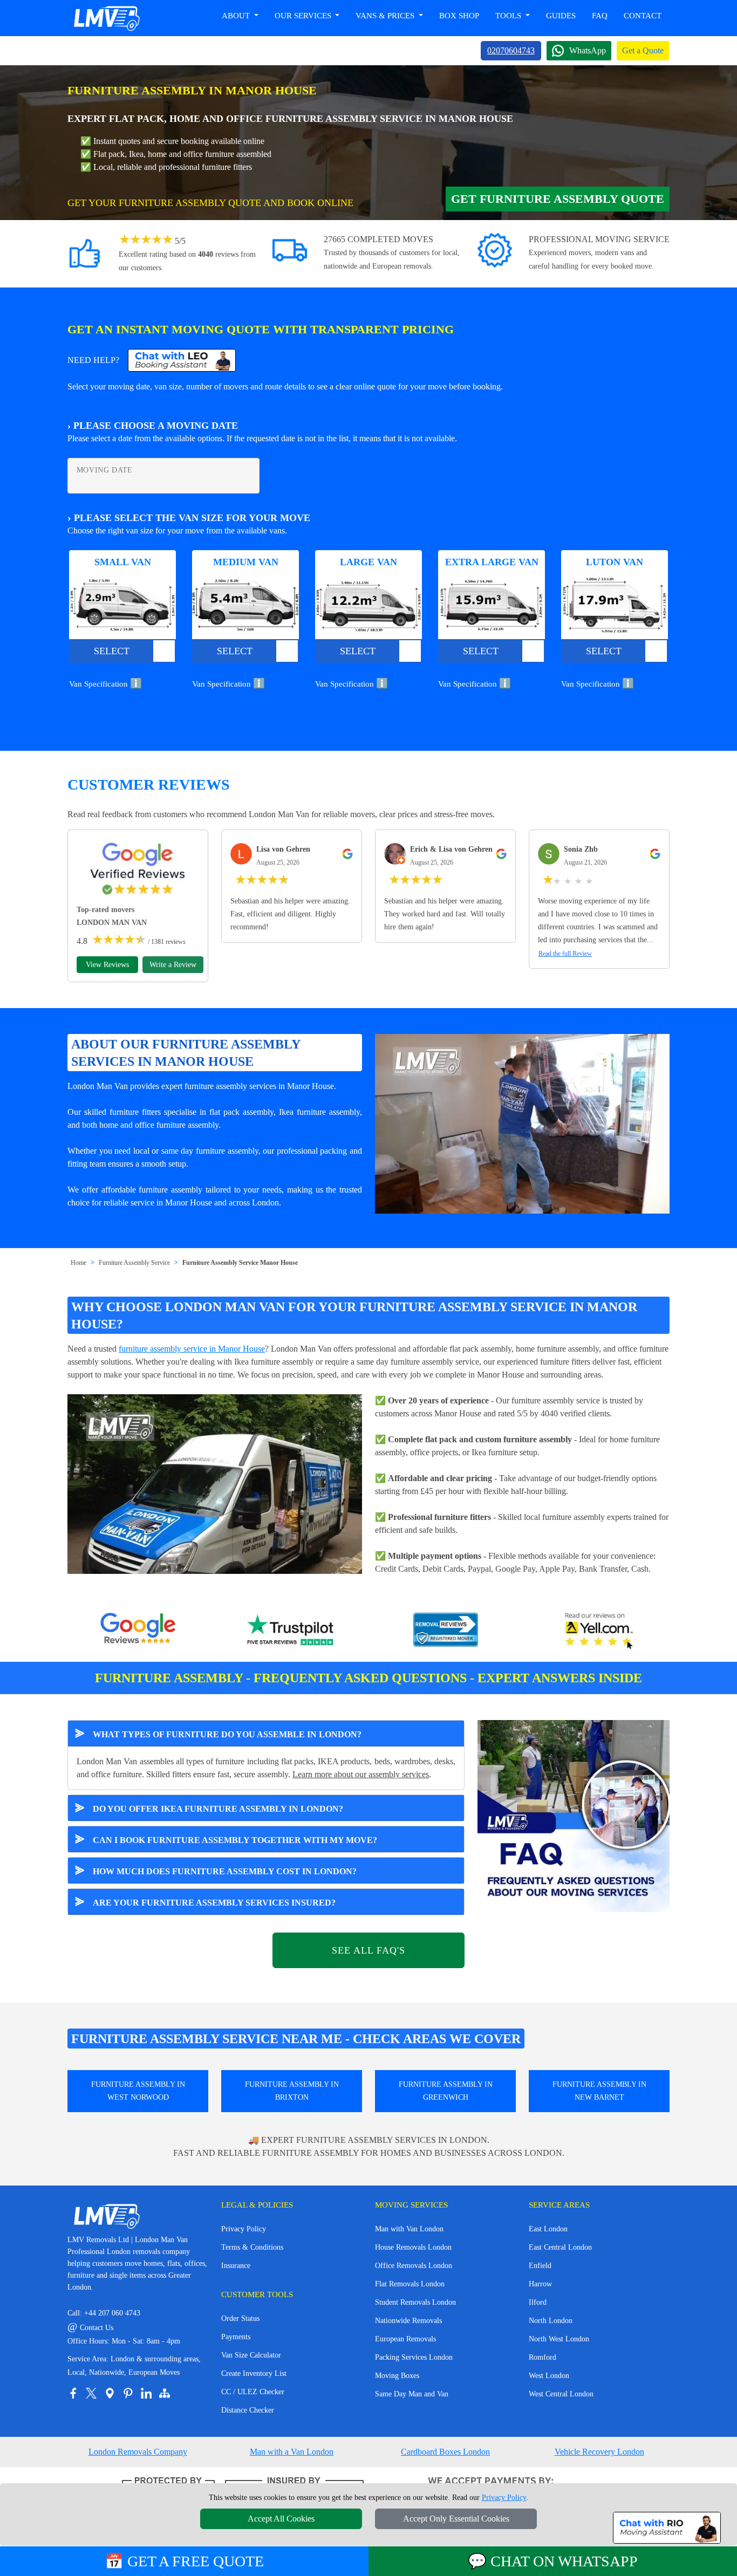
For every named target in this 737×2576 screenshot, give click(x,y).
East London (548, 2229)
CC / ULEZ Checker (253, 2392)
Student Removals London (415, 2302)
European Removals (405, 2339)
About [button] (237, 16)
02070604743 (511, 50)
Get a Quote (643, 50)
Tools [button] (509, 16)
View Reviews (107, 965)
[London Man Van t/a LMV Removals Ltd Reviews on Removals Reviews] (446, 1631)
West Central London (561, 2394)
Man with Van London (409, 2229)
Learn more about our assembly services (361, 1774)
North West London (559, 2339)
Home (79, 1263)
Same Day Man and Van (412, 2394)
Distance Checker (248, 2410)
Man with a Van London (292, 2452)
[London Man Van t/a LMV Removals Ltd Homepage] (106, 18)
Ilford (538, 2302)
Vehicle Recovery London (599, 2452)
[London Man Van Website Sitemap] (165, 2393)
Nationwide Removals (408, 2321)
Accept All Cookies (281, 2519)
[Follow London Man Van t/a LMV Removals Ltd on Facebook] (73, 2393)
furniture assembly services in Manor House (259, 1086)
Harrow (540, 2284)
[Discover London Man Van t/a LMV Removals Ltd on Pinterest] (128, 2393)
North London (551, 2321)
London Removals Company (138, 2452)
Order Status (240, 2318)
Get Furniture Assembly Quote (558, 199)
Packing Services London (414, 2357)
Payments (236, 2337)
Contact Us (90, 2328)
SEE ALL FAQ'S (368, 1950)
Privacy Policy (244, 2229)
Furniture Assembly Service (134, 1263)
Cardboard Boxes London (445, 2452)
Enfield (540, 2266)
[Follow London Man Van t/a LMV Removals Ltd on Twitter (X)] (91, 2393)
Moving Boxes (397, 2376)
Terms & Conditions (252, 2247)
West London (549, 2376)
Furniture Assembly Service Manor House (240, 1263)
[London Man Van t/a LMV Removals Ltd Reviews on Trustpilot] (292, 1631)
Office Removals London (414, 2266)
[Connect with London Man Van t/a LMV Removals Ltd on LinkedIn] (146, 2393)
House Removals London (413, 2247)
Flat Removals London (410, 2284)
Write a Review (173, 965)
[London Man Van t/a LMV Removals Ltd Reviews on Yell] (599, 1631)
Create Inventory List (254, 2373)
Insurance (236, 2266)
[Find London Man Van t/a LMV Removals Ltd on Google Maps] (110, 2393)
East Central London (560, 2247)
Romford (542, 2357)
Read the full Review (565, 954)
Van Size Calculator (251, 2355)
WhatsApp (588, 50)
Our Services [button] (304, 16)
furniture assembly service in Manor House (192, 1349)
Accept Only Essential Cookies (456, 2519)
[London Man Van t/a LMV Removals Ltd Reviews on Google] (138, 1631)
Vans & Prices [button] (386, 16)
